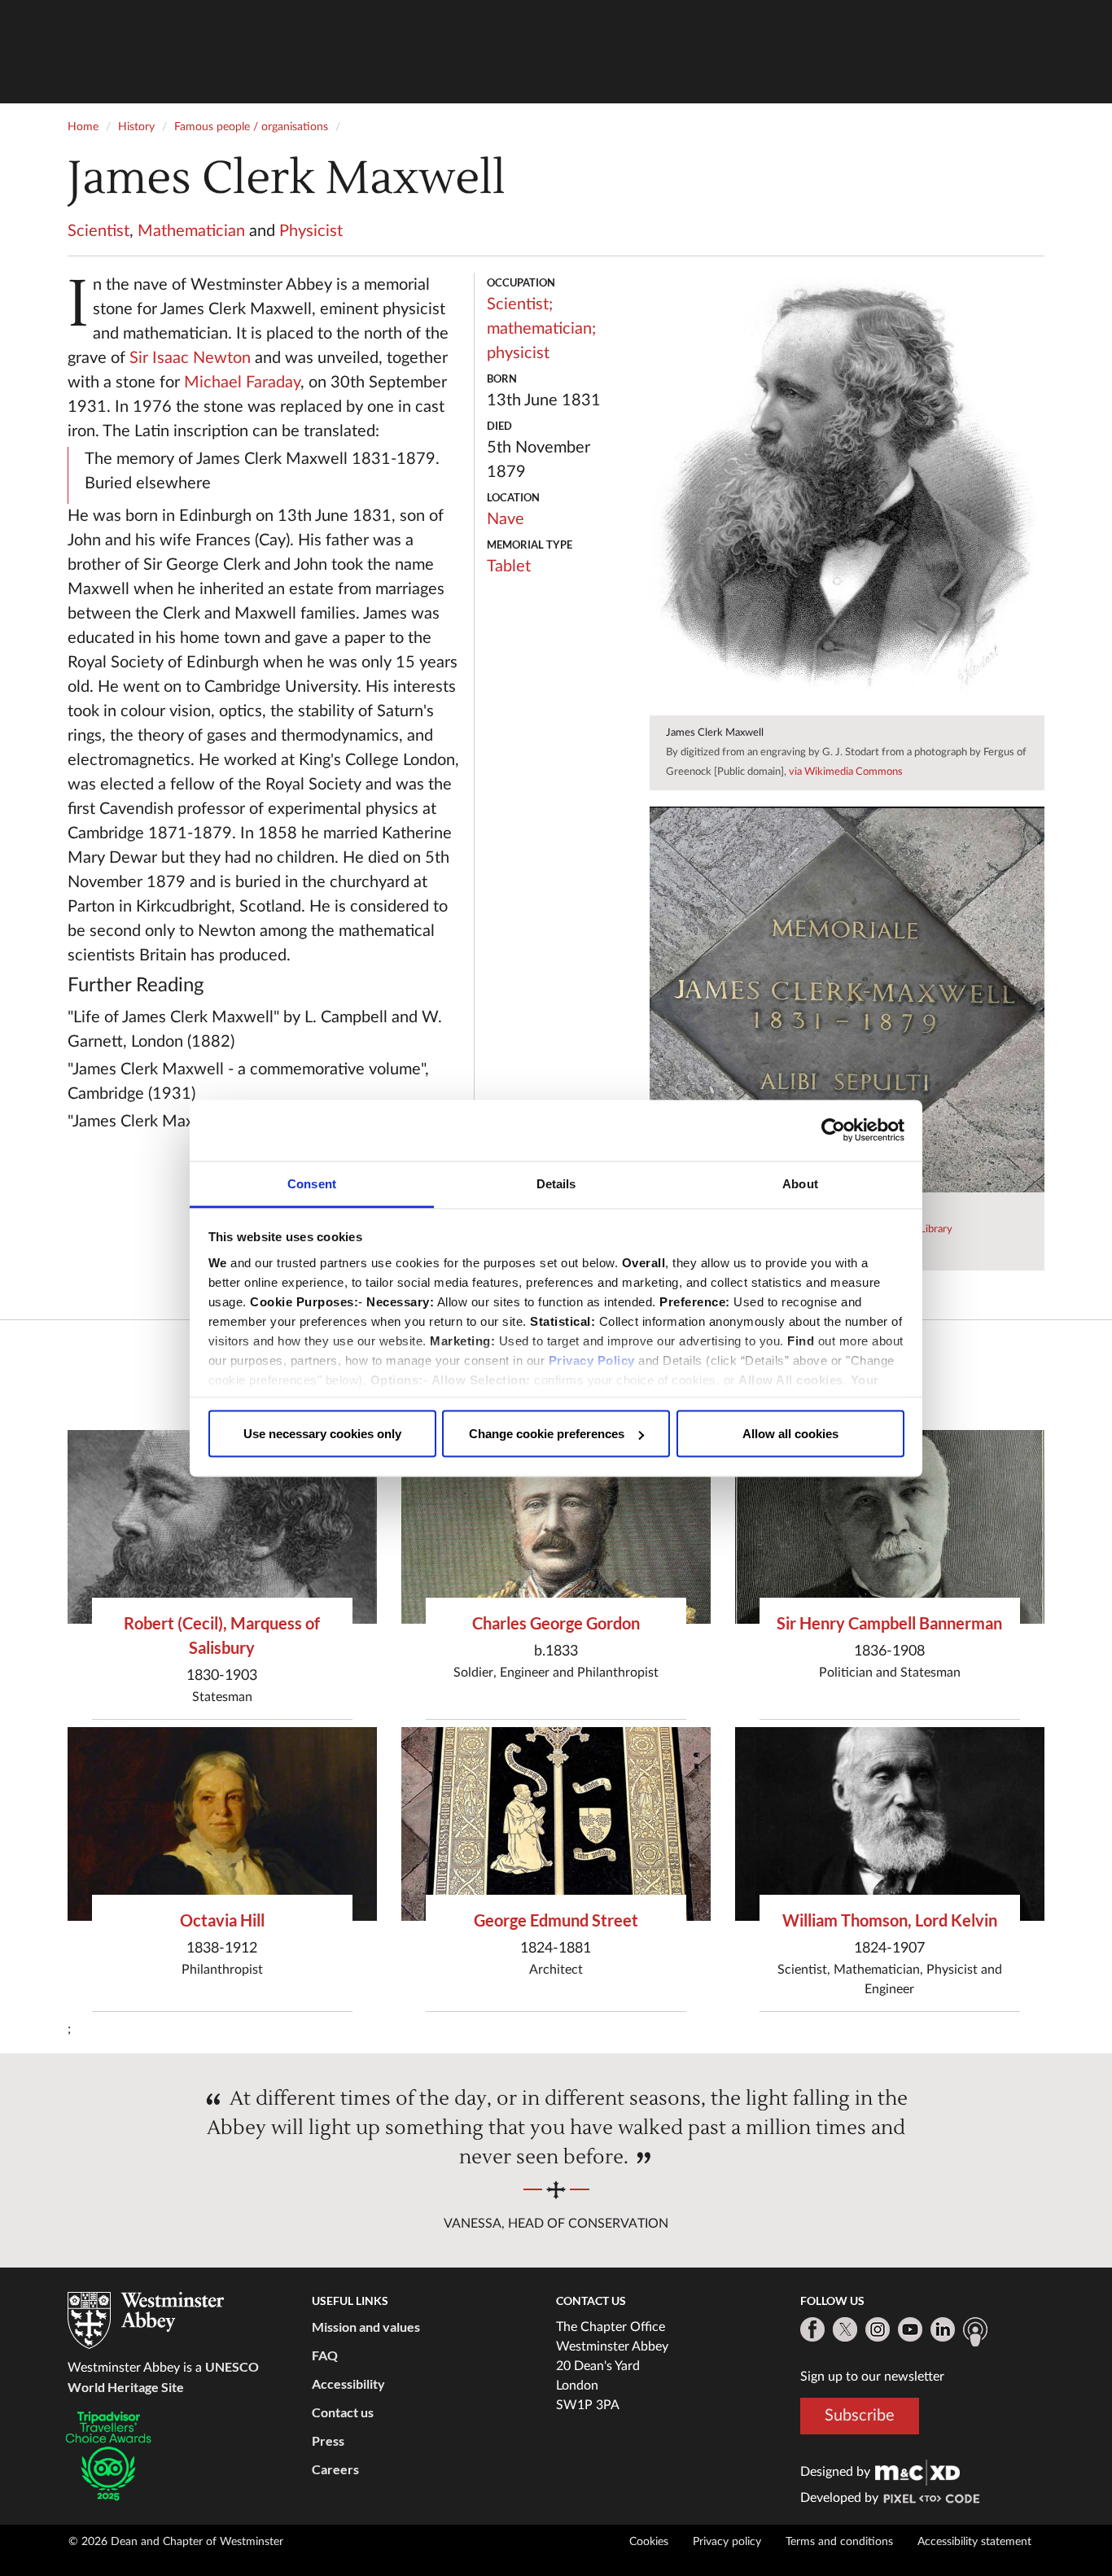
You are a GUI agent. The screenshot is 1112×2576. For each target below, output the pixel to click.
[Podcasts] (975, 2332)
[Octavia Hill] (222, 1824)
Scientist (99, 231)
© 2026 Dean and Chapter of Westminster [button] (176, 2542)
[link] (917, 2472)
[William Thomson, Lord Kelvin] (890, 1824)
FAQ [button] (325, 2355)
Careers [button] (335, 2469)
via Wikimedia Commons (846, 772)
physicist (518, 353)
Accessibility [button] (348, 2384)
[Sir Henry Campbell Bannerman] (890, 1526)
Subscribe (860, 2416)
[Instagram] (878, 2329)
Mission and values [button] (366, 2327)
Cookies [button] (649, 2542)
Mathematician (191, 231)
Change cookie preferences (547, 1434)
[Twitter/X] (845, 2329)
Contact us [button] (343, 2412)
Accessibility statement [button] (974, 2542)
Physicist (311, 231)
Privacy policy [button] (727, 2542)
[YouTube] (910, 2329)
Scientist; (520, 304)
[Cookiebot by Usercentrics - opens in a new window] (833, 1131)
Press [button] (328, 2440)
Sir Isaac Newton (190, 358)
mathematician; (541, 329)
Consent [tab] (312, 1183)
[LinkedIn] (943, 2329)
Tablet (509, 566)
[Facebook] (812, 2329)
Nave (506, 519)
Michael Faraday (242, 383)
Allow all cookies (790, 1434)
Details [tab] (556, 1183)
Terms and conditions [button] (839, 2542)
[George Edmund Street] (556, 1824)
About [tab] (800, 1183)
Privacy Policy (592, 1360)
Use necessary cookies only (322, 1434)
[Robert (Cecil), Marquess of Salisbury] (222, 1526)
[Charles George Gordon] (556, 1526)
